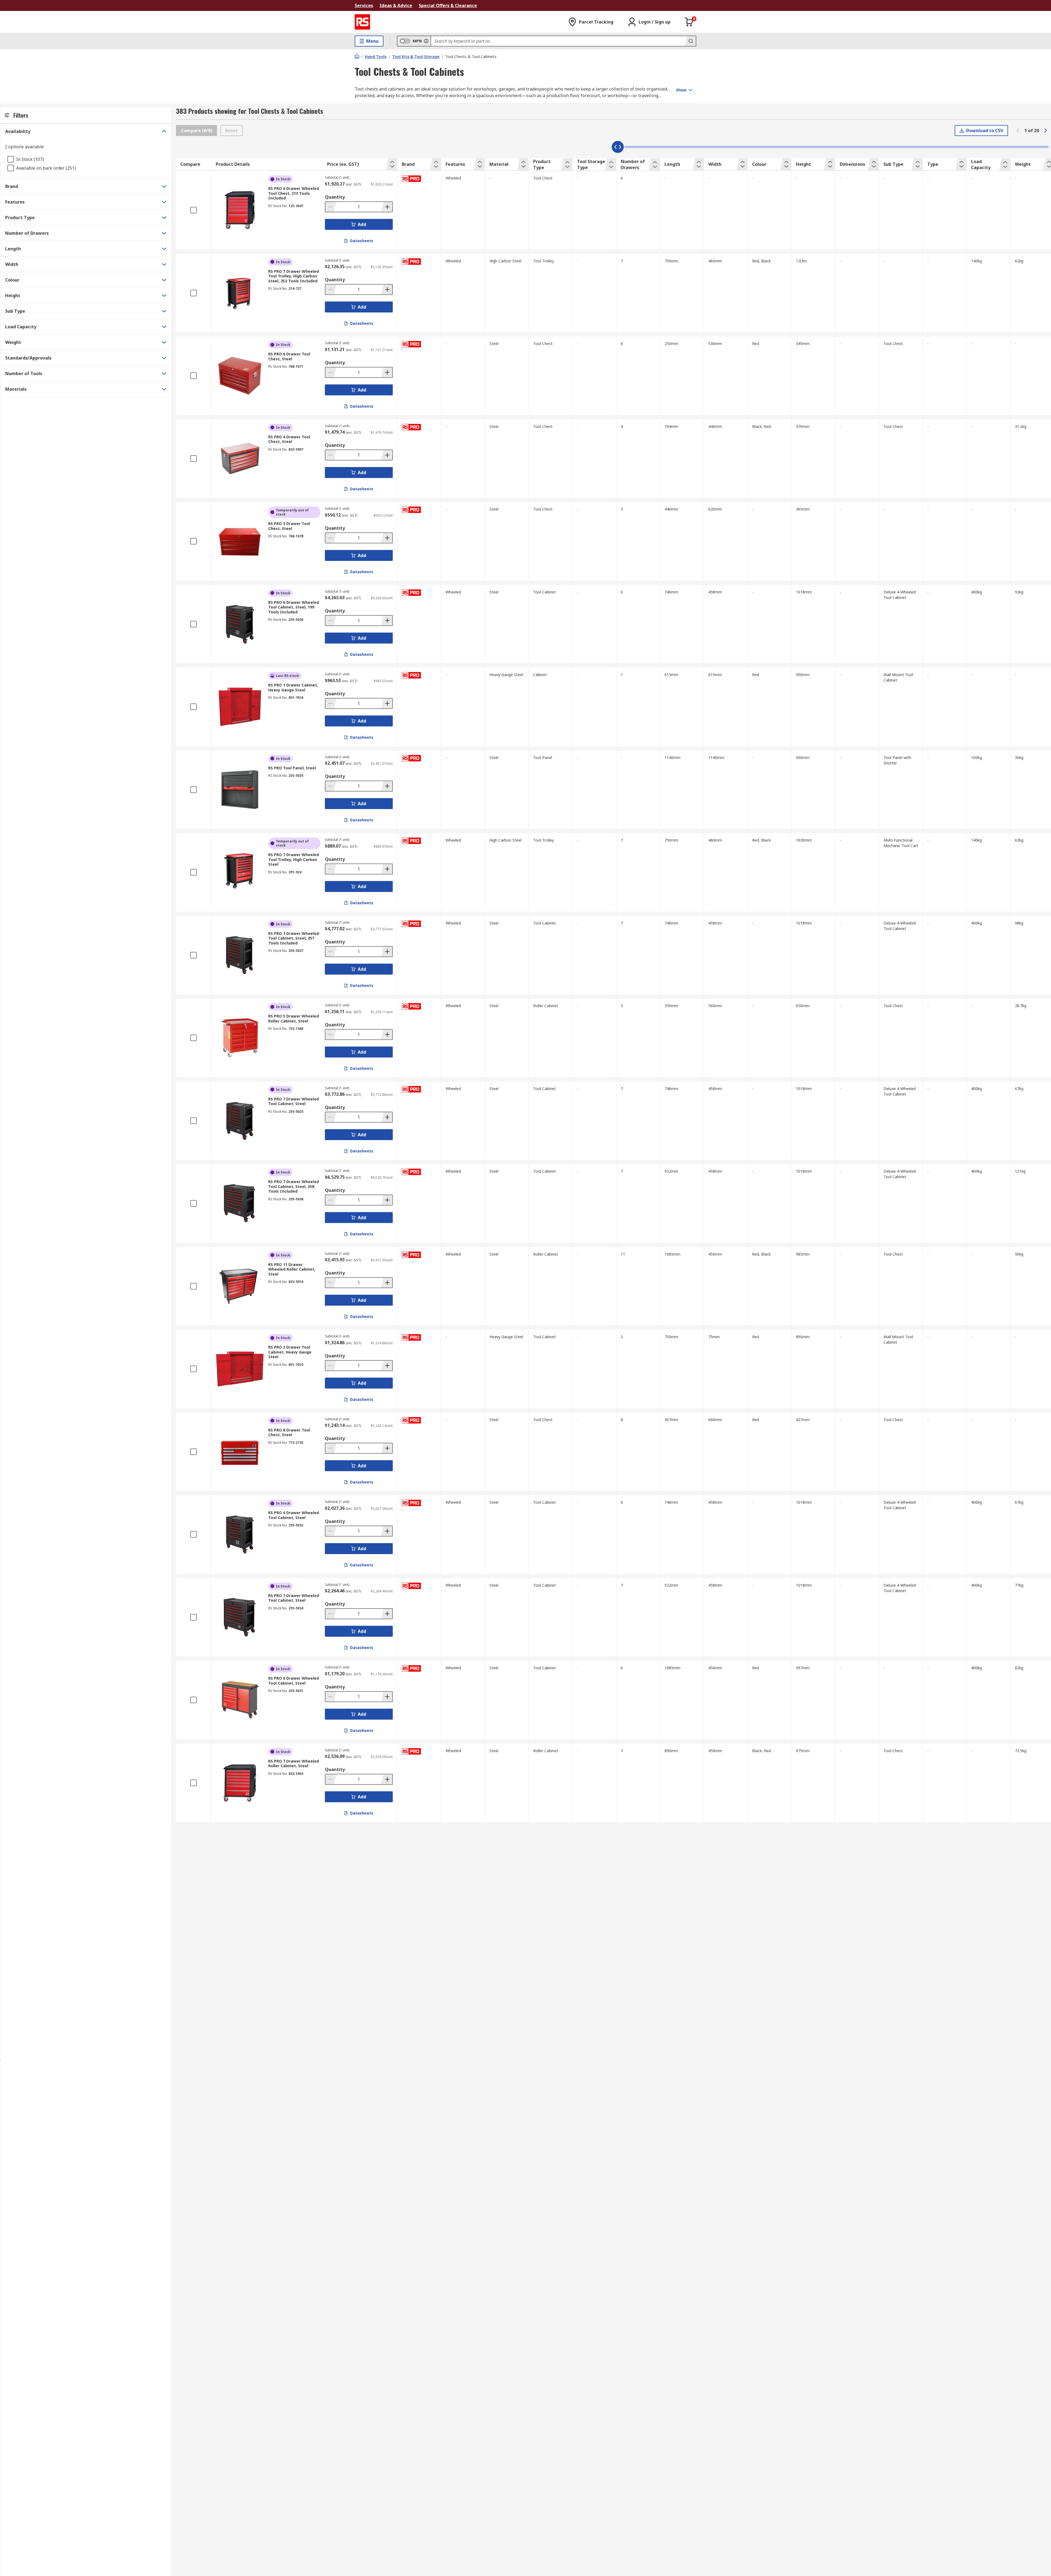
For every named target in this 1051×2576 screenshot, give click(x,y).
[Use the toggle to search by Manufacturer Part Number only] (426, 41)
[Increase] (387, 207)
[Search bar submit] (690, 41)
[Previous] (1018, 131)
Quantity (335, 197)
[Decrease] (331, 207)
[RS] (362, 22)
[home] (357, 56)
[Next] (1046, 131)
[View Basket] (689, 22)
